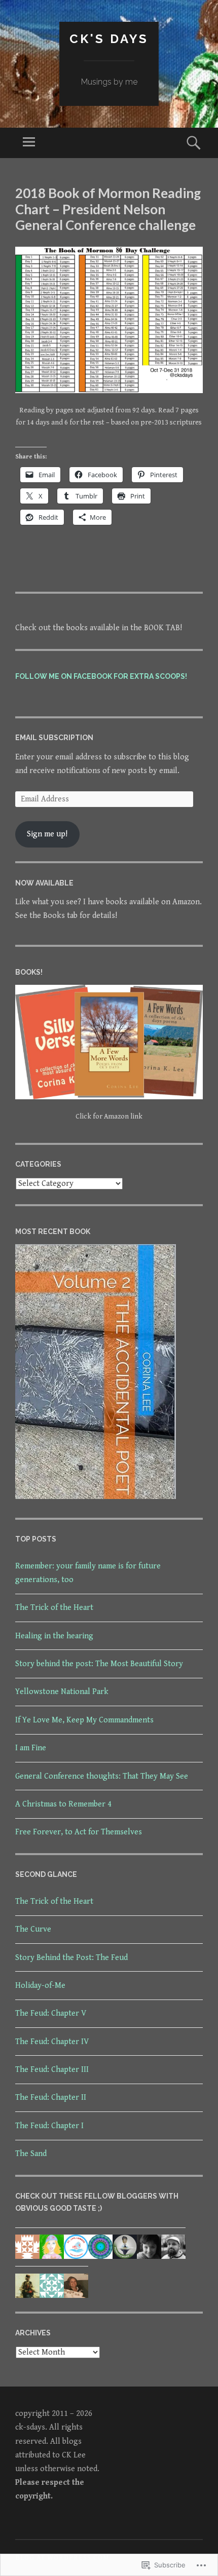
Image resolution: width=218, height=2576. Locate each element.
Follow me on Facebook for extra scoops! (101, 676)
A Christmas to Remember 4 (63, 1804)
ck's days (109, 39)
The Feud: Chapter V (51, 2013)
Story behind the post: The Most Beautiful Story (99, 1664)
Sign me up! (47, 834)
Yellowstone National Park (62, 1692)
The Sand (31, 2154)
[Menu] (29, 143)
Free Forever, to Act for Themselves (79, 1832)
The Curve (33, 1929)
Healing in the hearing (54, 1636)
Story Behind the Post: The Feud (71, 1958)
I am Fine (31, 1748)
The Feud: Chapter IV (52, 2042)
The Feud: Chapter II (51, 2098)
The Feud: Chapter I (49, 2126)
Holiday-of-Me (40, 1986)
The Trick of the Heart (54, 1608)
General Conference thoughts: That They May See (102, 1776)
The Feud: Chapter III (52, 2070)
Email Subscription (54, 738)
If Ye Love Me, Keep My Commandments (84, 1720)
